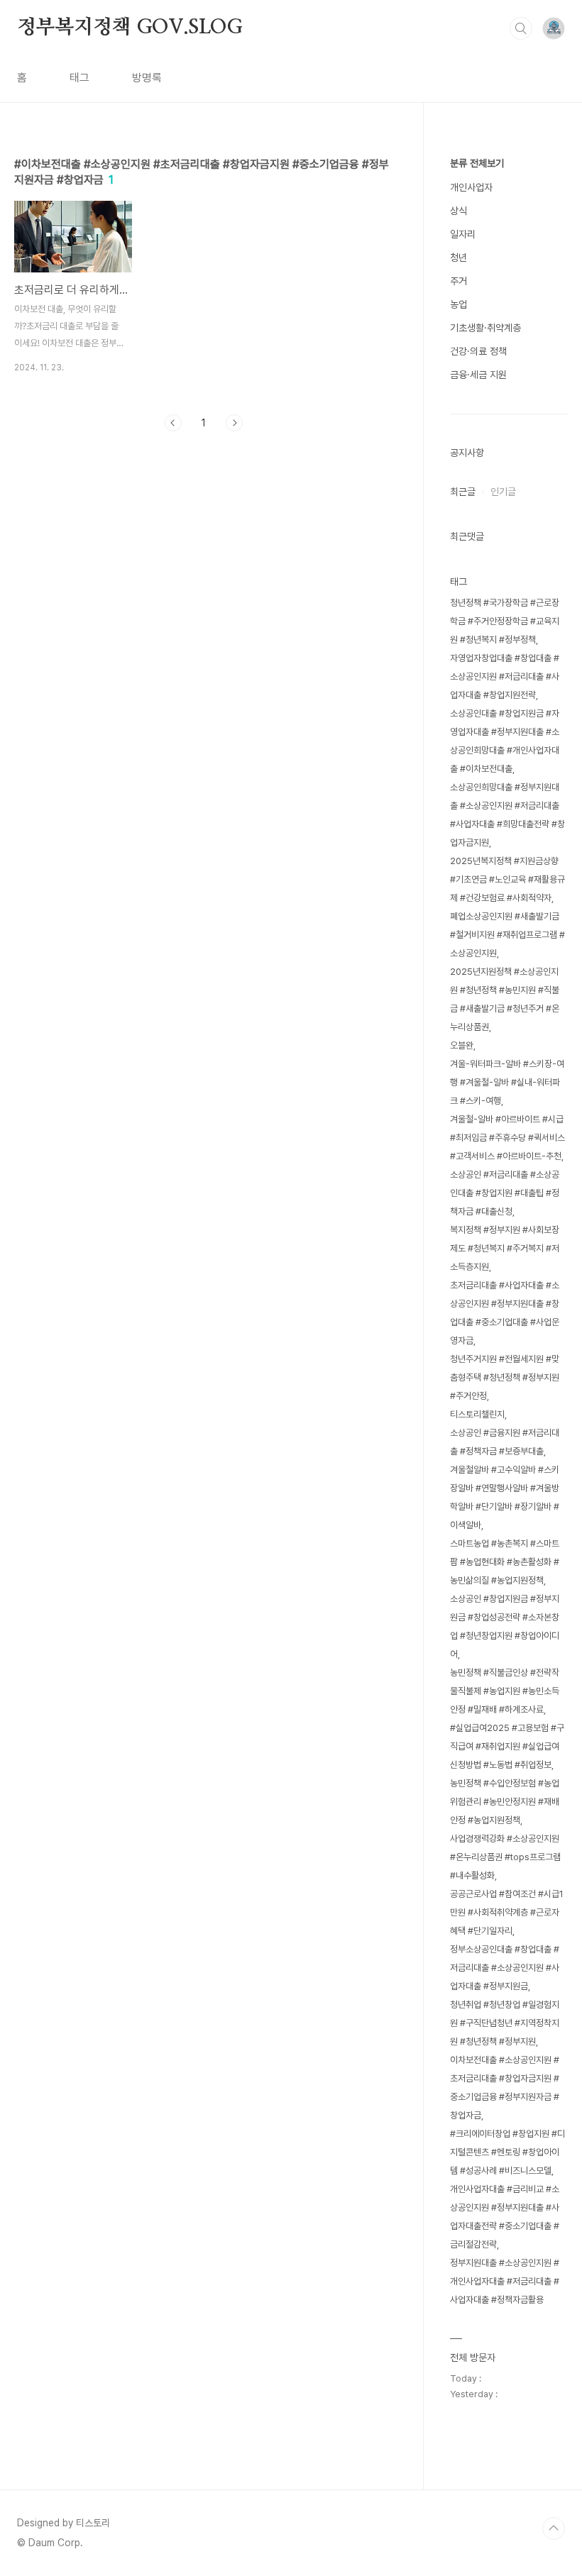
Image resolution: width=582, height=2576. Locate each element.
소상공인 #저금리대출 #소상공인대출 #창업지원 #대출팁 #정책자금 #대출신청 (505, 1193)
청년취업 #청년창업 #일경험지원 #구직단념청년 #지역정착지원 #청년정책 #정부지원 (505, 2023)
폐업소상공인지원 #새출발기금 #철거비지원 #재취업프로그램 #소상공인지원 (507, 935)
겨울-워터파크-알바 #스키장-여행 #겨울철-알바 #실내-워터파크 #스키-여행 (507, 1082)
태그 (79, 78)
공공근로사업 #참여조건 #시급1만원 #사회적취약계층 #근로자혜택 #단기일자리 (507, 1912)
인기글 (503, 492)
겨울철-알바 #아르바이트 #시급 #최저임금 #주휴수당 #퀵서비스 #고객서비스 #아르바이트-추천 (507, 1138)
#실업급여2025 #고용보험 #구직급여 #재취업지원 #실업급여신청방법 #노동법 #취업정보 (507, 1746)
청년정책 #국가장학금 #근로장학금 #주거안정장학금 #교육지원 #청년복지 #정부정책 (505, 621)
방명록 (147, 78)
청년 (459, 258)
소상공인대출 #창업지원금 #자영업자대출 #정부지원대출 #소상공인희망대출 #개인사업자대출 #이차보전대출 (505, 741)
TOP (554, 2528)
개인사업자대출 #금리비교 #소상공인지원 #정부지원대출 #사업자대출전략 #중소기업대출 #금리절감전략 (505, 2217)
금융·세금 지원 (478, 375)
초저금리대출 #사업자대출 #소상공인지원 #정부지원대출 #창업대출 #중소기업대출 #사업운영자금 (505, 1313)
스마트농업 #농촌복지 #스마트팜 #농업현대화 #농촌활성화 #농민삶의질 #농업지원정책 (505, 1562)
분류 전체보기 (477, 163)
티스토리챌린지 (477, 1414)
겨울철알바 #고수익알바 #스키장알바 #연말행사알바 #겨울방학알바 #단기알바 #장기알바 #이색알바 (505, 1497)
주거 (459, 281)
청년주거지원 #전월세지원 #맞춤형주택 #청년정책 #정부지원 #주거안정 (505, 1377)
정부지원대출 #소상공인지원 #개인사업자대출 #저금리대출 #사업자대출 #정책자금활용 (505, 2281)
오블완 (462, 1045)
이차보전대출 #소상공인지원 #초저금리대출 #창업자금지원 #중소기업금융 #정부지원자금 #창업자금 (505, 2088)
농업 (459, 304)
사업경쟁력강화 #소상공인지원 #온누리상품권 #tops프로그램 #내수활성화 (505, 1857)
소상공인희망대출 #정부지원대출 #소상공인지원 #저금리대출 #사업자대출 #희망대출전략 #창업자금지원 (507, 815)
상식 (459, 211)
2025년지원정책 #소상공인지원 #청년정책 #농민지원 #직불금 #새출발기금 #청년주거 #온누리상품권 (505, 999)
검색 (521, 28)
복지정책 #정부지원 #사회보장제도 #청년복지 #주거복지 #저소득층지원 (505, 1248)
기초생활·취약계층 (485, 328)
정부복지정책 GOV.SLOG (130, 28)
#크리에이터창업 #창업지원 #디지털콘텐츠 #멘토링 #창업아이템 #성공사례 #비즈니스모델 (507, 2152)
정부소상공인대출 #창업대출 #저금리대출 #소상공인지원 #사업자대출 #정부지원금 (505, 1968)
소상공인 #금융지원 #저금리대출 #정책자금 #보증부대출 (505, 1442)
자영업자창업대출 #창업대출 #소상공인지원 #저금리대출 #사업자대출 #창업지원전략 (505, 676)
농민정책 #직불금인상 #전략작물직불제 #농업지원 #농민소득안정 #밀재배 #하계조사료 (505, 1691)
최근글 (463, 492)
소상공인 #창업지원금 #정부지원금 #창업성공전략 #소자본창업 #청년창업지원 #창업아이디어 (505, 1626)
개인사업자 (471, 187)
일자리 (463, 234)
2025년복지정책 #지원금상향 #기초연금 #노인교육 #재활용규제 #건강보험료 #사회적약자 (507, 879)
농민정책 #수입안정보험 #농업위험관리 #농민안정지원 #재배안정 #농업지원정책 (505, 1802)
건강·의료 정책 (478, 351)
